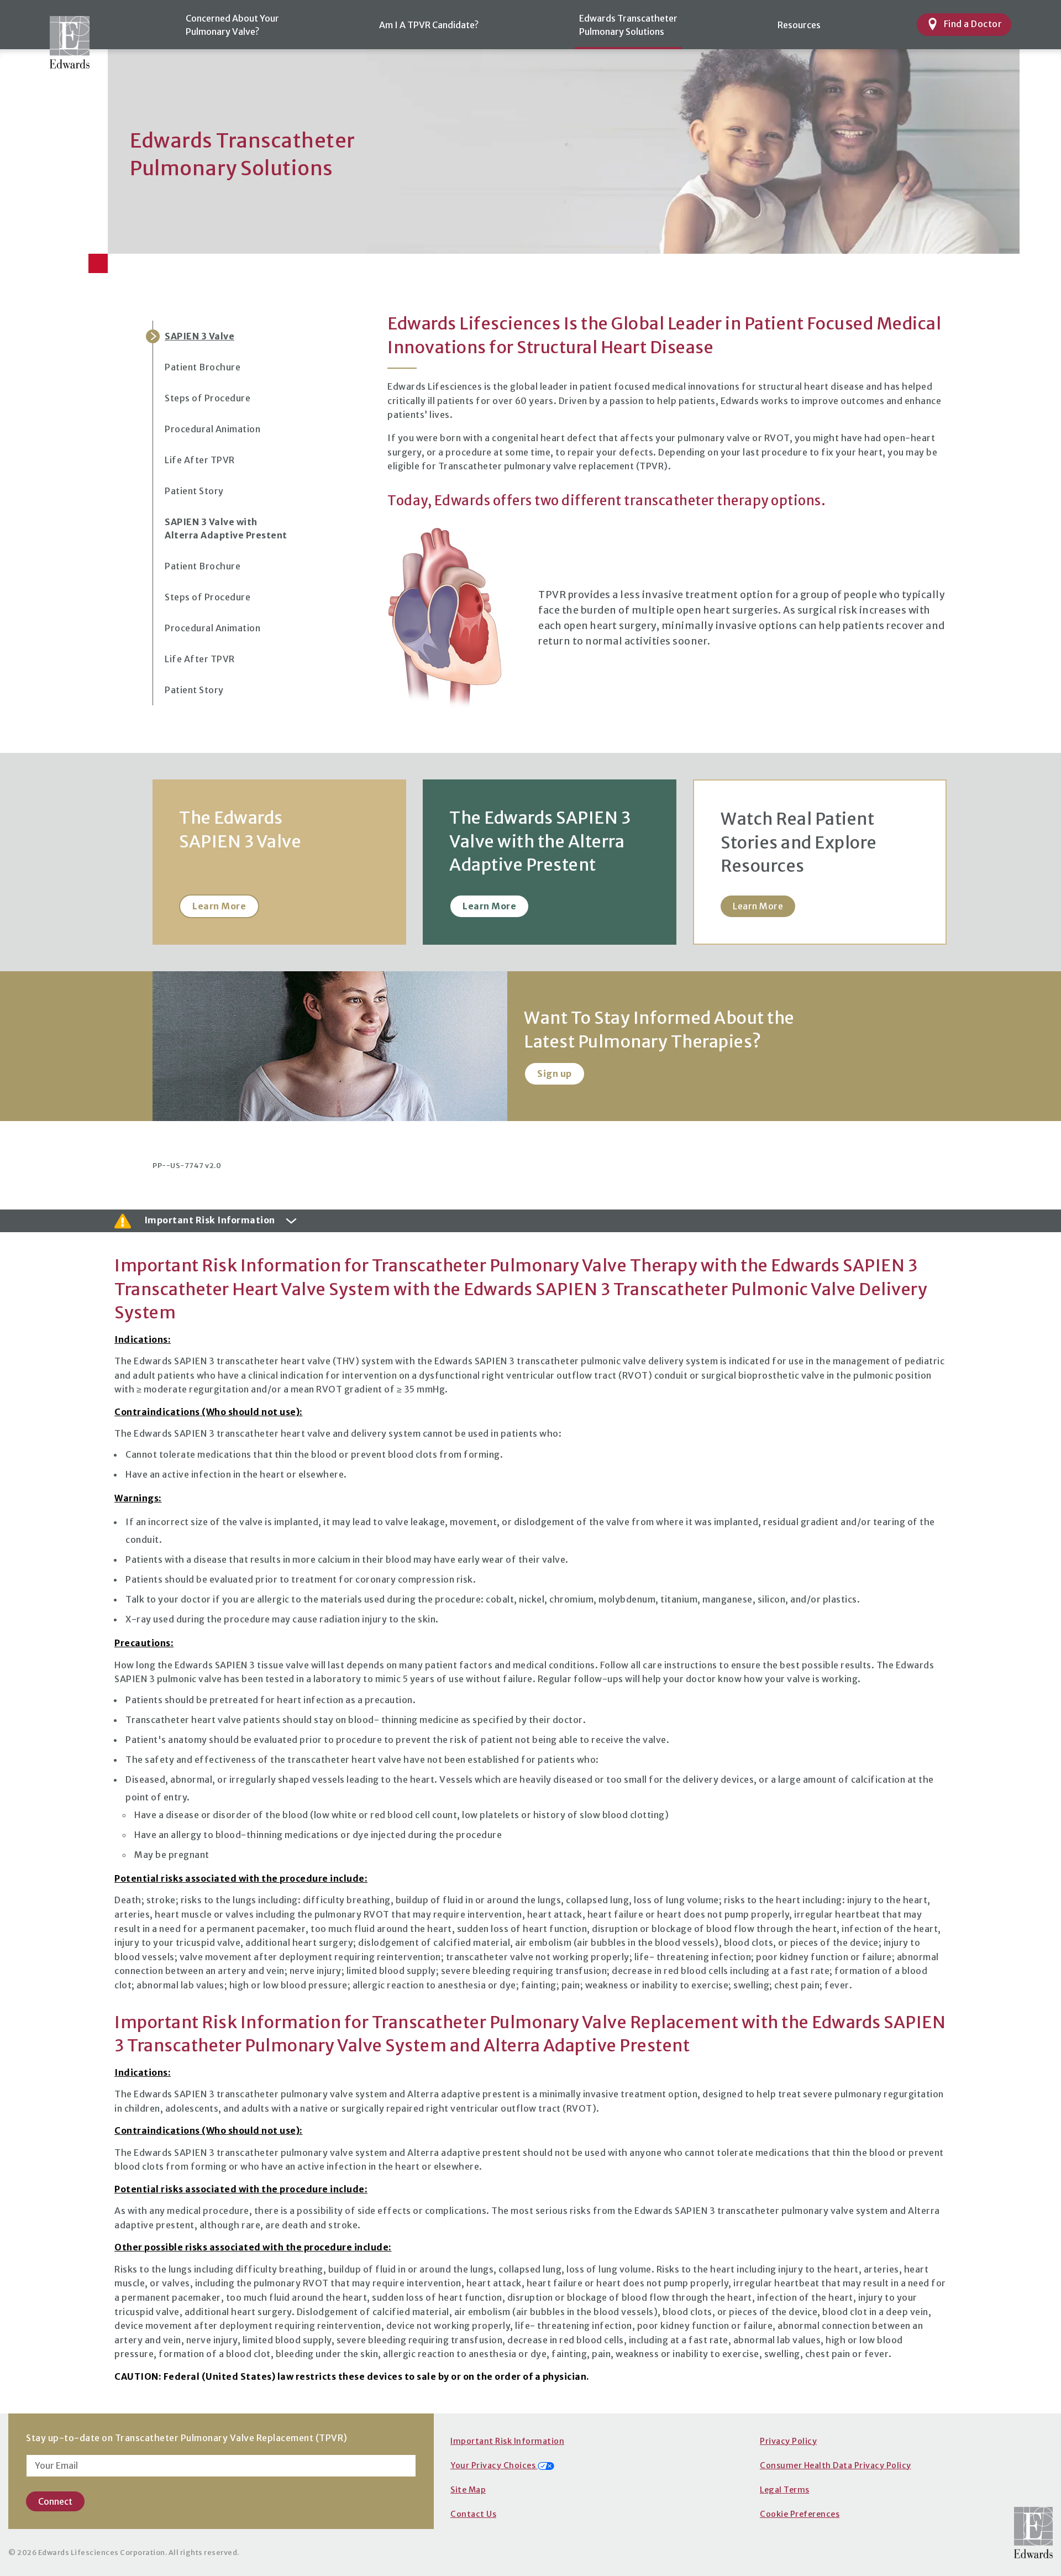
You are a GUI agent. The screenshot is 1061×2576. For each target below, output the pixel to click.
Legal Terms (785, 2490)
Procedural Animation (212, 429)
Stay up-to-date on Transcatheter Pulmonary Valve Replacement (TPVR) (187, 2438)
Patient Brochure (203, 367)
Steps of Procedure (208, 398)
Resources (799, 25)
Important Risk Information (507, 2441)
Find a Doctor (973, 24)
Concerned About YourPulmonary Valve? (232, 25)
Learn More (219, 906)
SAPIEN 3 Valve (199, 336)
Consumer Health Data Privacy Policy (836, 2465)
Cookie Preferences (800, 2514)
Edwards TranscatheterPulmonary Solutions (628, 25)
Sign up (555, 1074)
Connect (55, 2501)
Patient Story (194, 491)
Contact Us (473, 2514)
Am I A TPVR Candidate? (429, 25)
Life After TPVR (200, 460)
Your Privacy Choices (494, 2465)
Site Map (468, 2490)
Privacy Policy (788, 2441)
